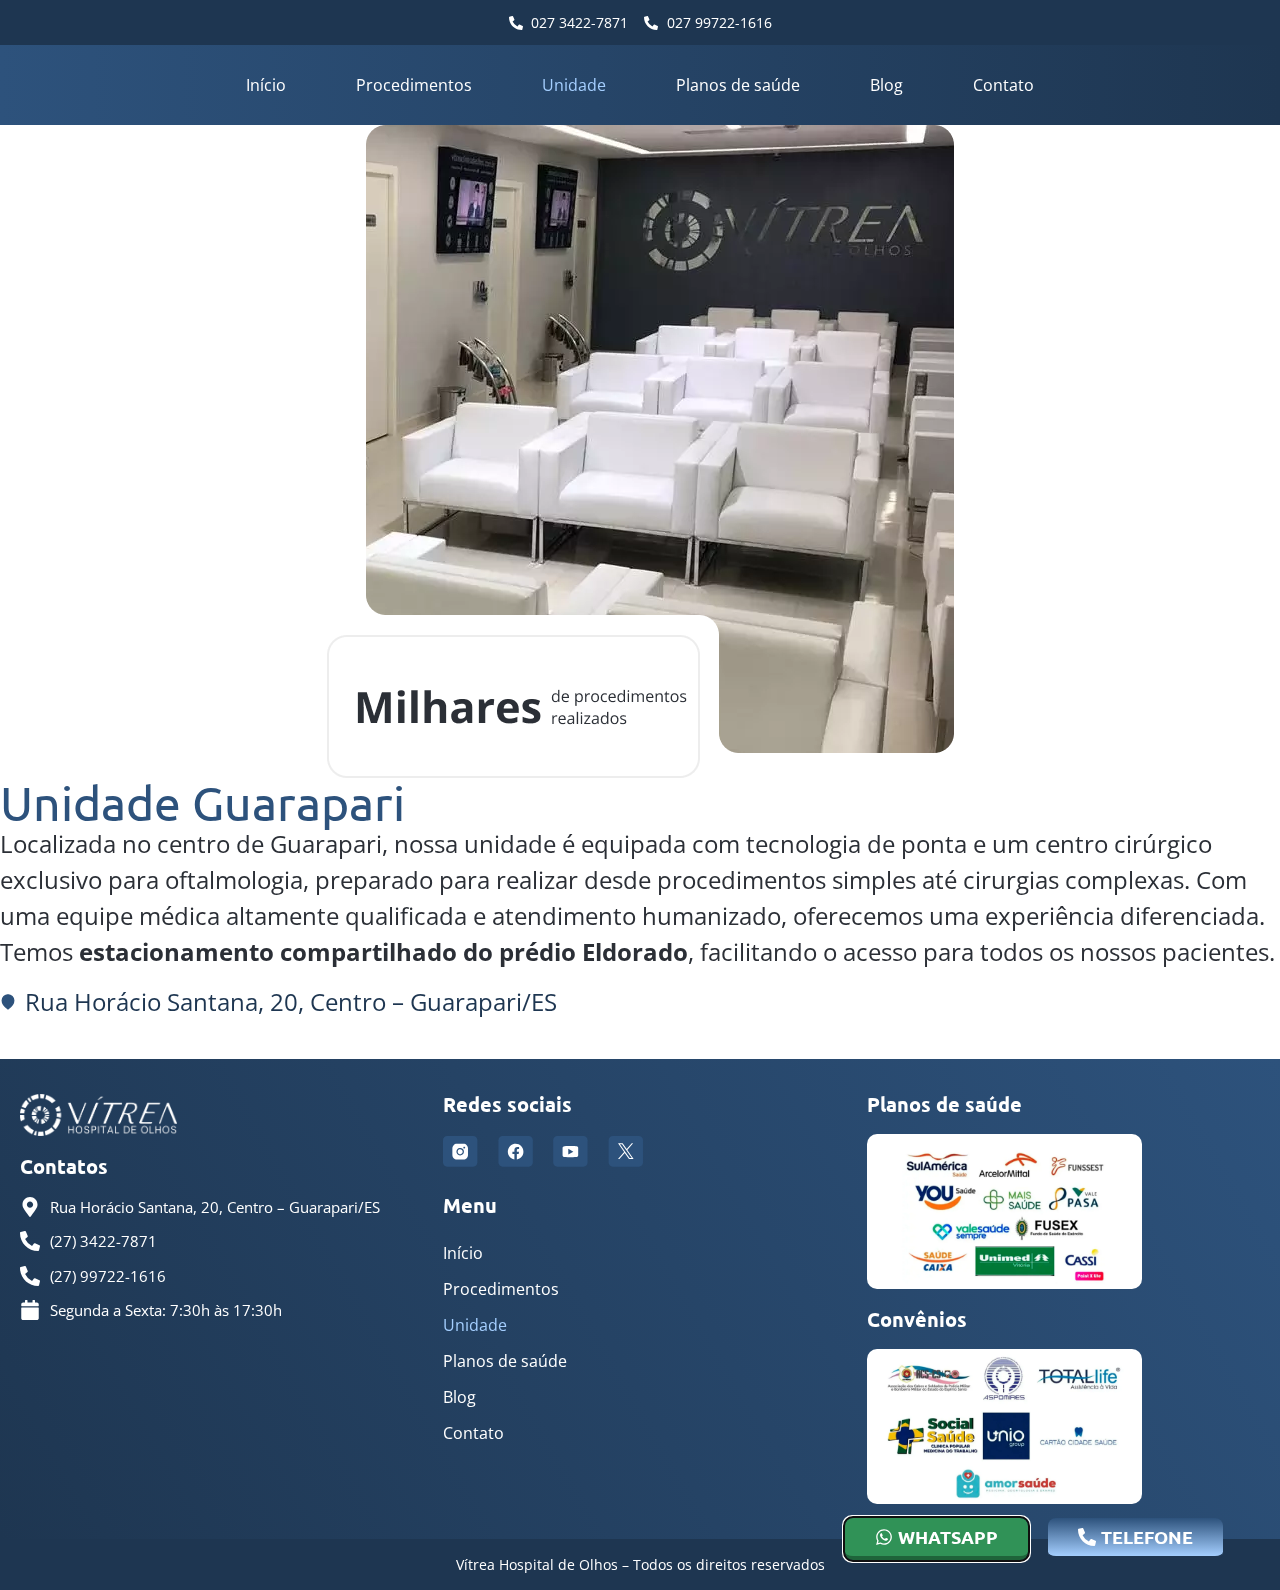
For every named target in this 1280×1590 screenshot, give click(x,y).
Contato (1003, 85)
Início (266, 85)
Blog (886, 85)
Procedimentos (414, 85)
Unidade (574, 85)
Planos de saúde (738, 85)
